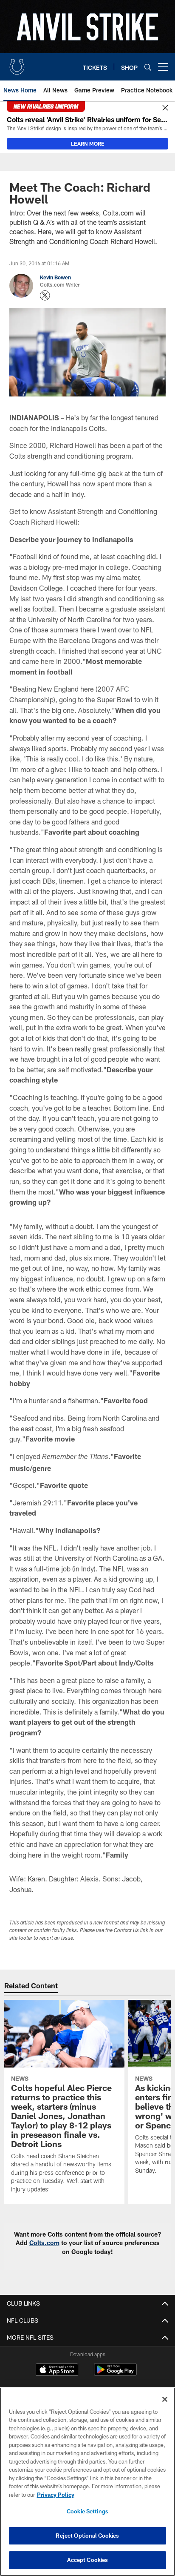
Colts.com (44, 2243)
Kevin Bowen (55, 277)
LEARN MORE (88, 144)
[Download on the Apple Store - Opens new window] (57, 2371)
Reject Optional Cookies (87, 2536)
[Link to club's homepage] (17, 63)
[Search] (148, 67)
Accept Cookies (88, 2560)
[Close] (165, 108)
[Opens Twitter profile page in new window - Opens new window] (45, 296)
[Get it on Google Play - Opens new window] (115, 2374)
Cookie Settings (87, 2511)
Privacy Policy (56, 2495)
